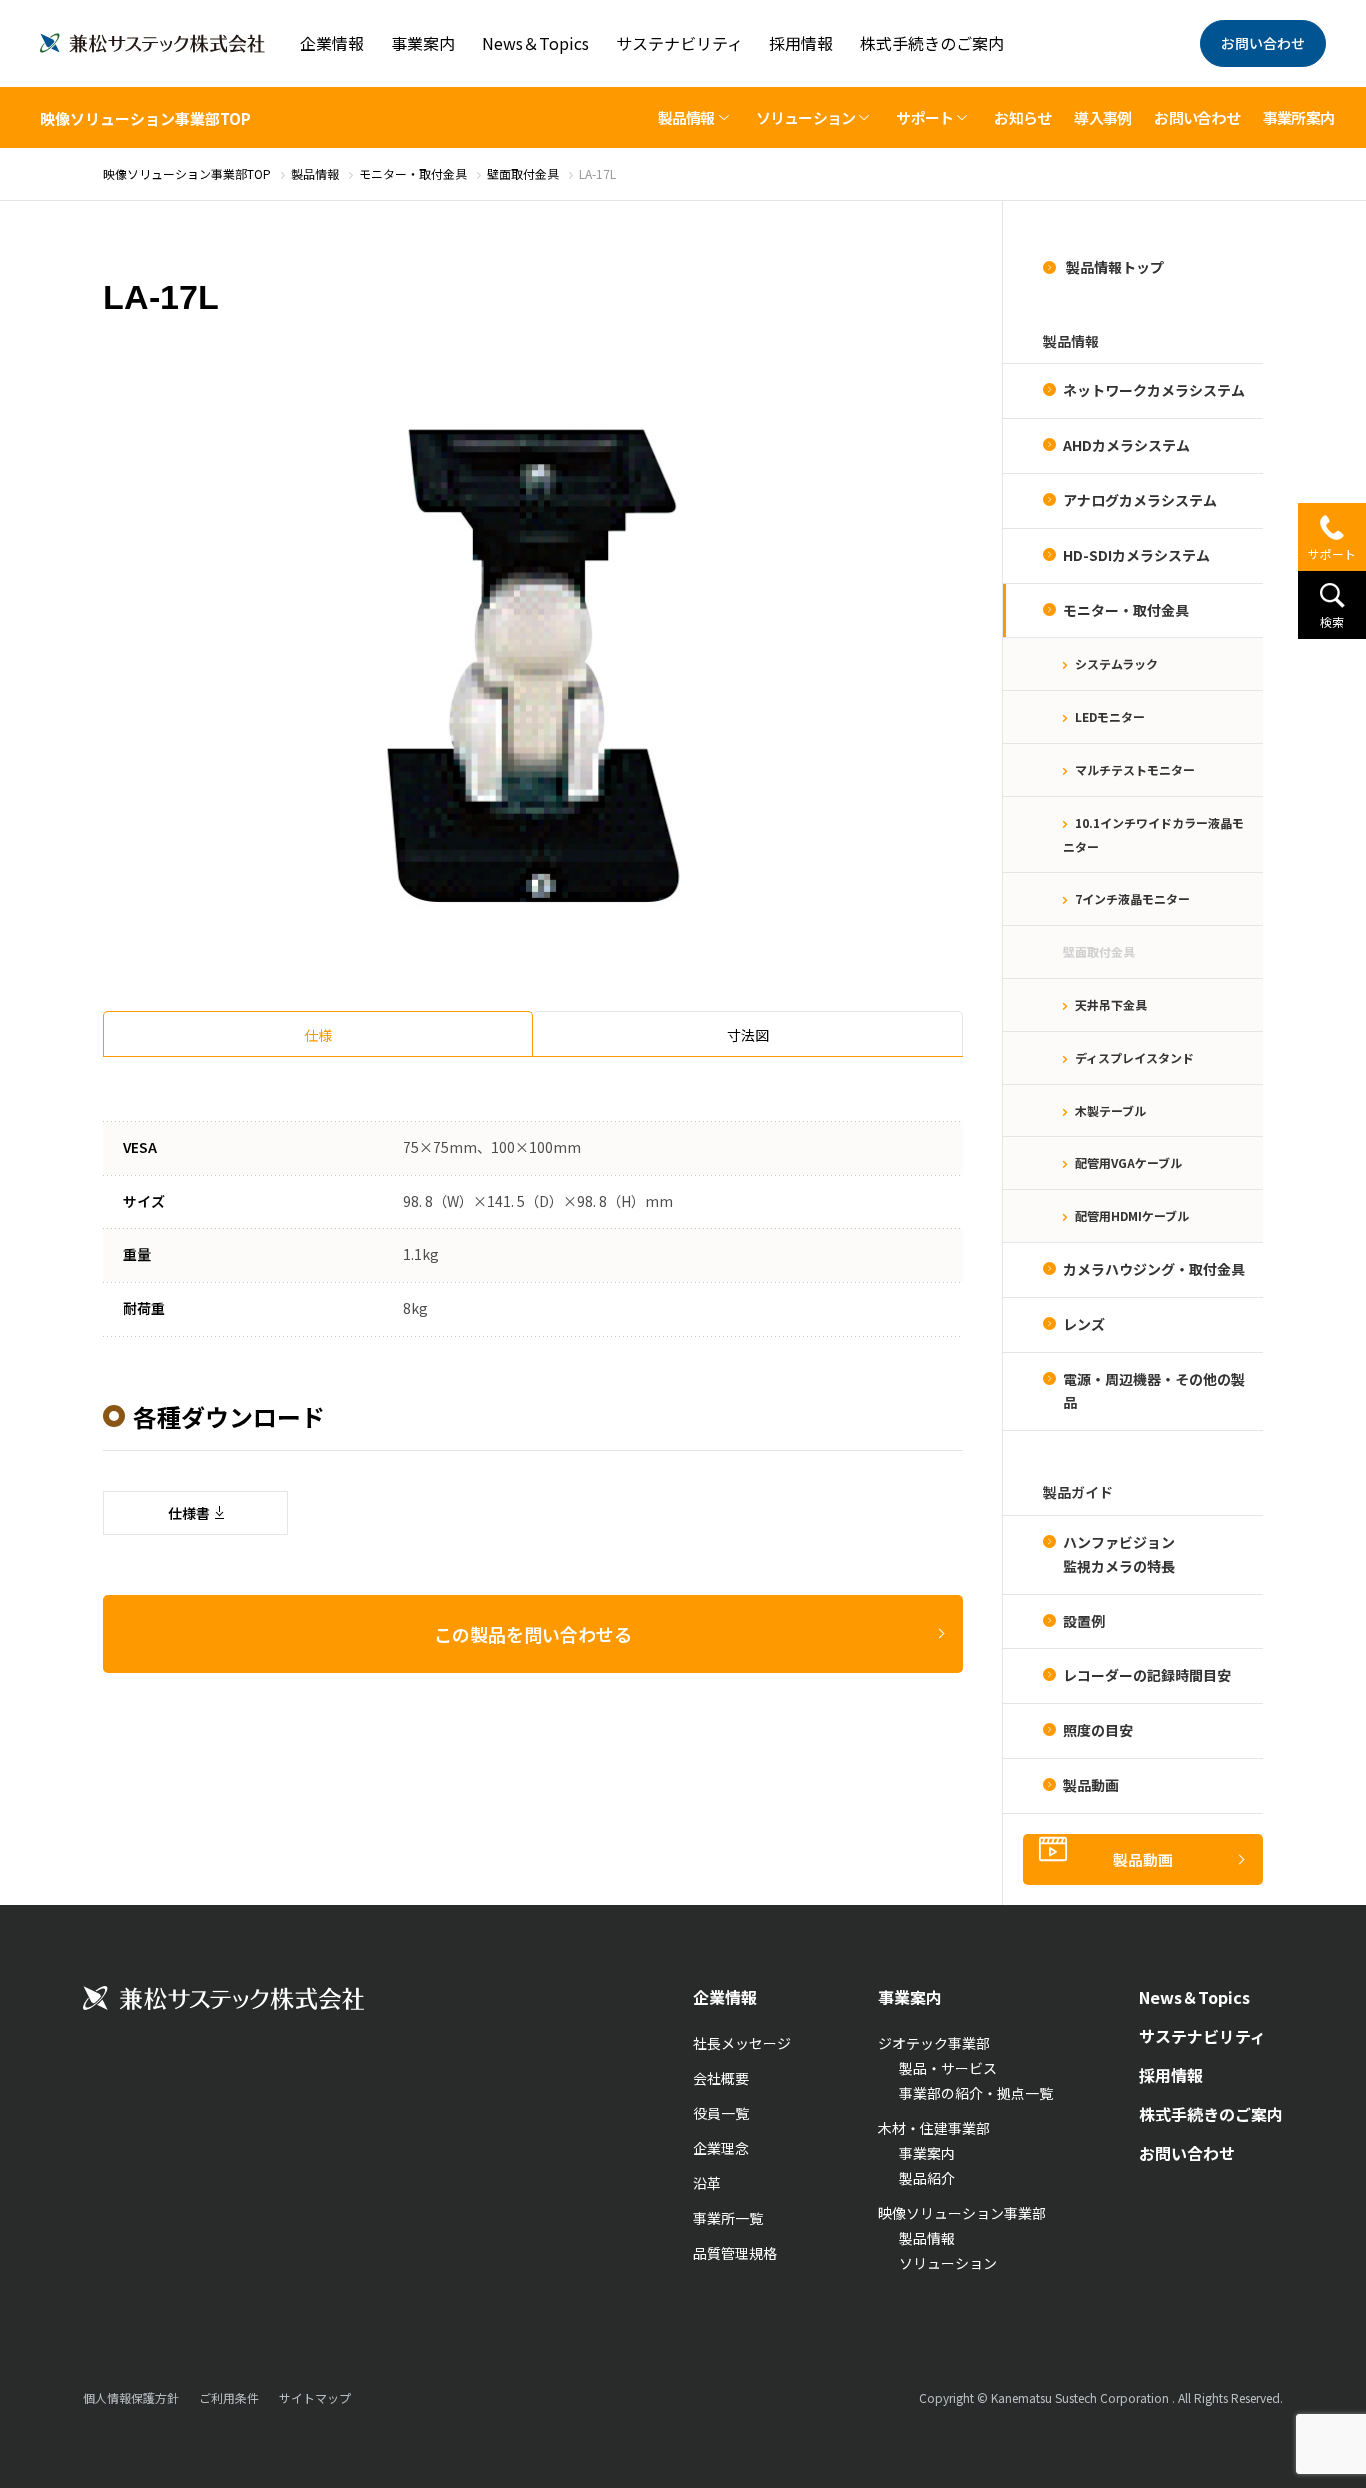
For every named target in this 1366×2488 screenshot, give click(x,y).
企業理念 (721, 2148)
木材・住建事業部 (934, 2128)
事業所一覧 (728, 2218)
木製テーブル (1110, 1110)
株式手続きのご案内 (932, 43)
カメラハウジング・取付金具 (1154, 1269)
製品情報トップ (1113, 267)
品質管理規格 (735, 2253)
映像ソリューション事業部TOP (145, 118)
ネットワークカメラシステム (1154, 390)
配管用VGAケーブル (1128, 1162)
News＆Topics (535, 43)
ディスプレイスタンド (1134, 1057)
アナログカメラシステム (1140, 500)
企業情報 (332, 43)
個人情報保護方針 (131, 2397)
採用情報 (801, 43)
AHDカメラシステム (1126, 445)
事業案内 (423, 43)
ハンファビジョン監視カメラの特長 (1119, 1554)
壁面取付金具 (1099, 951)
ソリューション (948, 2263)
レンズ (1084, 1324)
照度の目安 (1098, 1730)
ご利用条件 (229, 2397)
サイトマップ (315, 2397)
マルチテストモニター (1135, 769)
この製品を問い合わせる (533, 1634)
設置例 (1084, 1621)
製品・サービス (948, 2068)
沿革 (707, 2183)
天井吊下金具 (1111, 1004)
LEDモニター (1110, 716)
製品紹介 (927, 2178)
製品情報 (927, 2238)
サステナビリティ (679, 43)
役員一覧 (721, 2113)
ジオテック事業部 (934, 2043)
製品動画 (1091, 1785)
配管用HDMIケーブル (1132, 1215)
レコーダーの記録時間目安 (1147, 1675)
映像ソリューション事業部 (962, 2213)
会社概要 (721, 2078)
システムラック (1116, 663)
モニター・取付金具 (1126, 610)
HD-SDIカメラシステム (1136, 555)
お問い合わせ (1263, 43)
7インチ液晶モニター (1132, 898)
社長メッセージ (742, 2043)
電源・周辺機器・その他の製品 (1154, 1391)
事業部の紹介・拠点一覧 (976, 2093)
